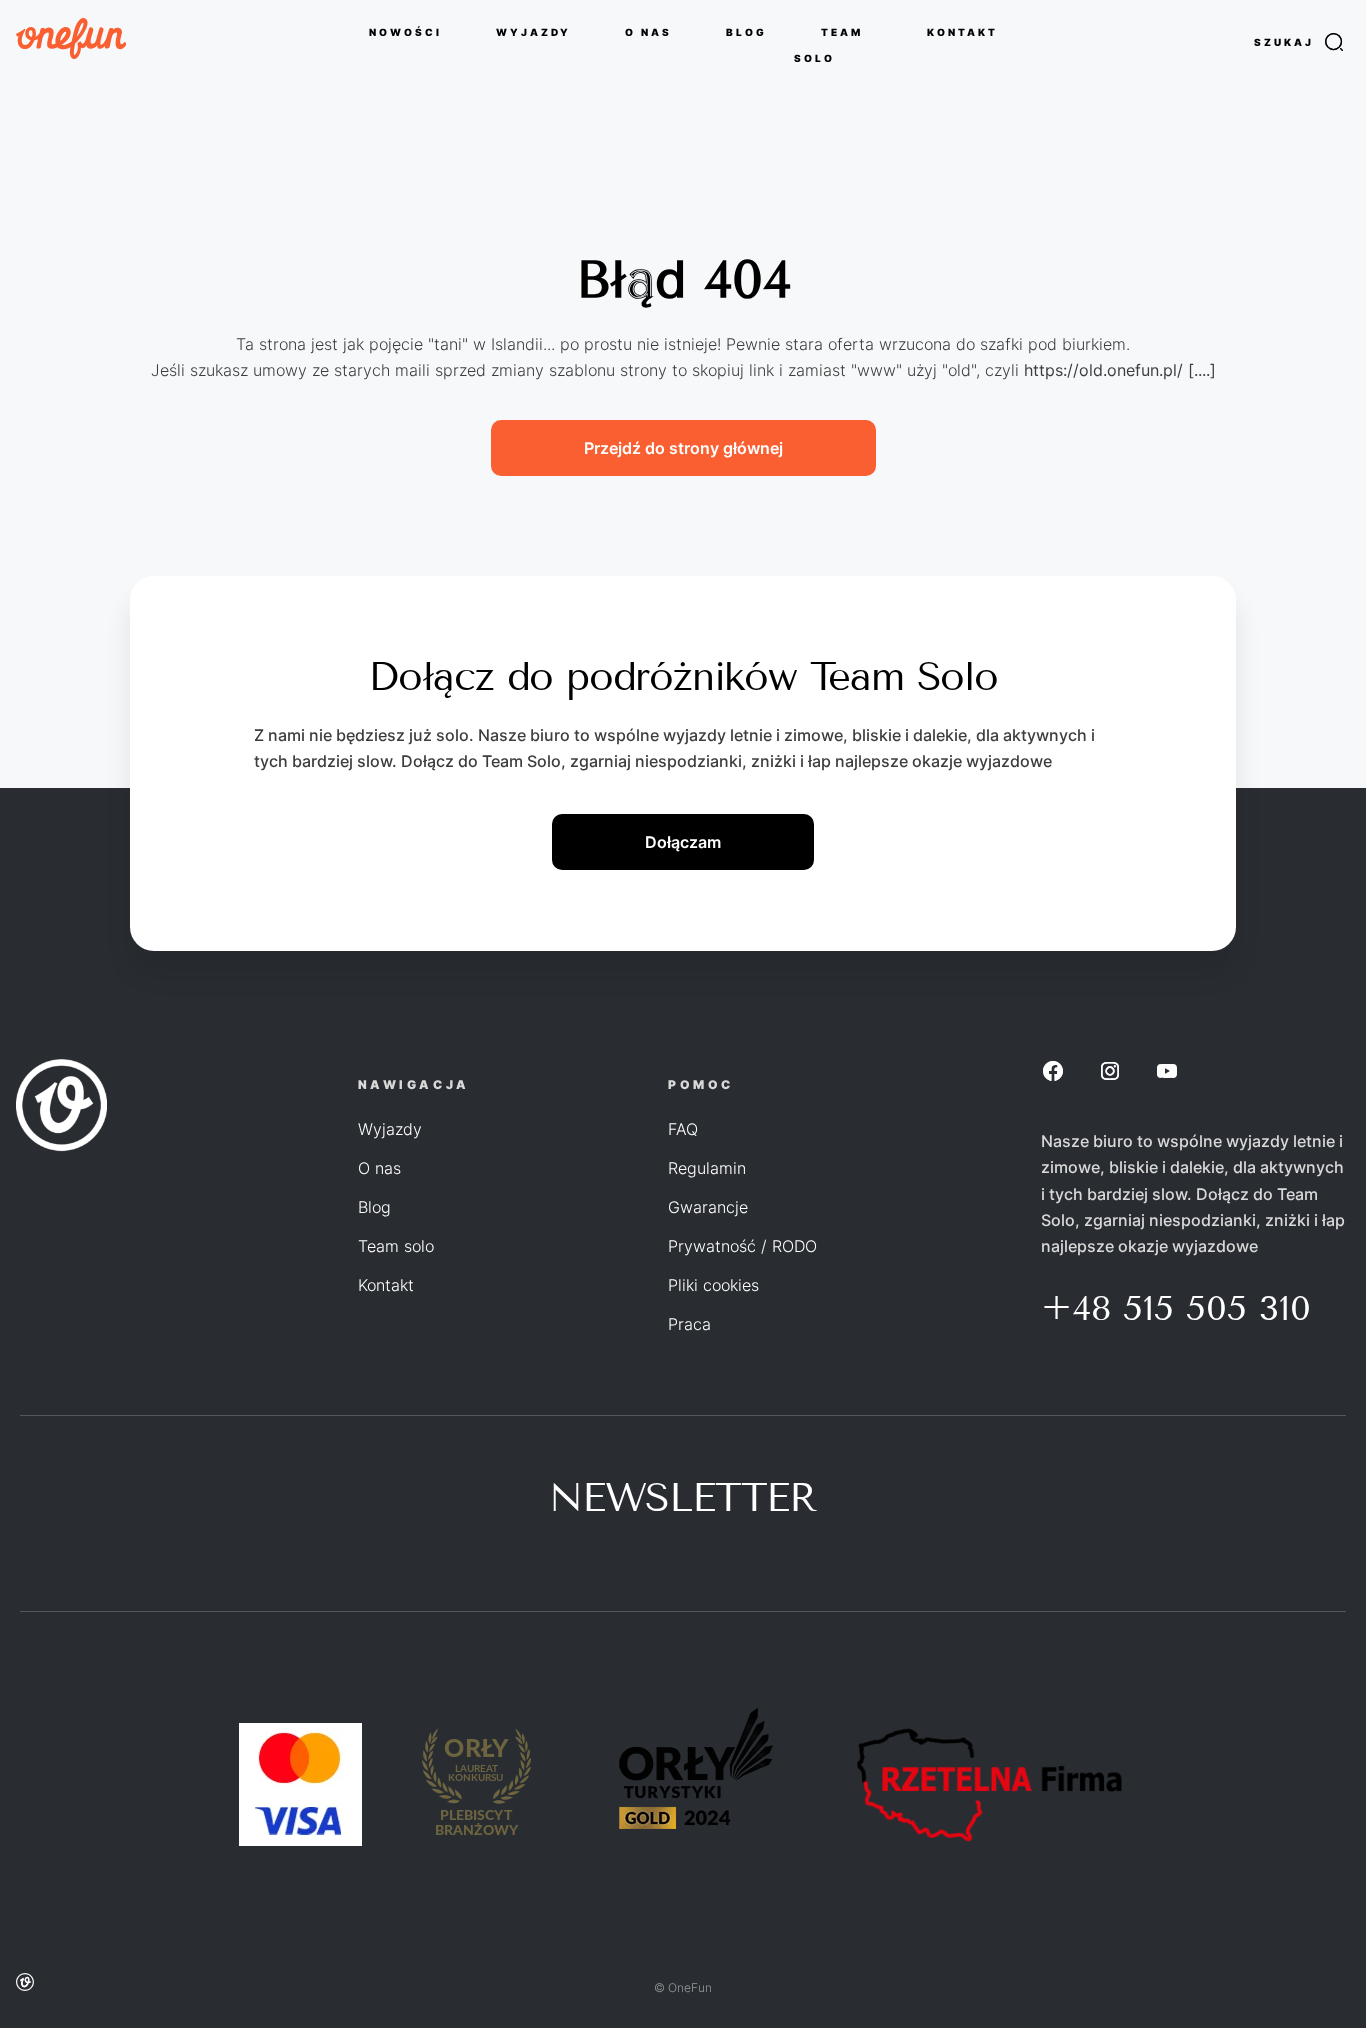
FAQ (683, 1129)
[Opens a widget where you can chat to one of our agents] (1291, 1993)
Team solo (396, 1246)
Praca (689, 1324)
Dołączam (683, 842)
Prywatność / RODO (742, 1246)
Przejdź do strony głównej (683, 448)
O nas (379, 1168)
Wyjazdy (390, 1129)
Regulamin (707, 1168)
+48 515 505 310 (1176, 1308)
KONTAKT (962, 31)
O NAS (648, 31)
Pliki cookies (713, 1285)
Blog (374, 1207)
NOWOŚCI (405, 31)
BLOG (746, 31)
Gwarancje (708, 1207)
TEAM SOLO (828, 44)
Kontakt (386, 1285)
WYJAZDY (533, 31)
